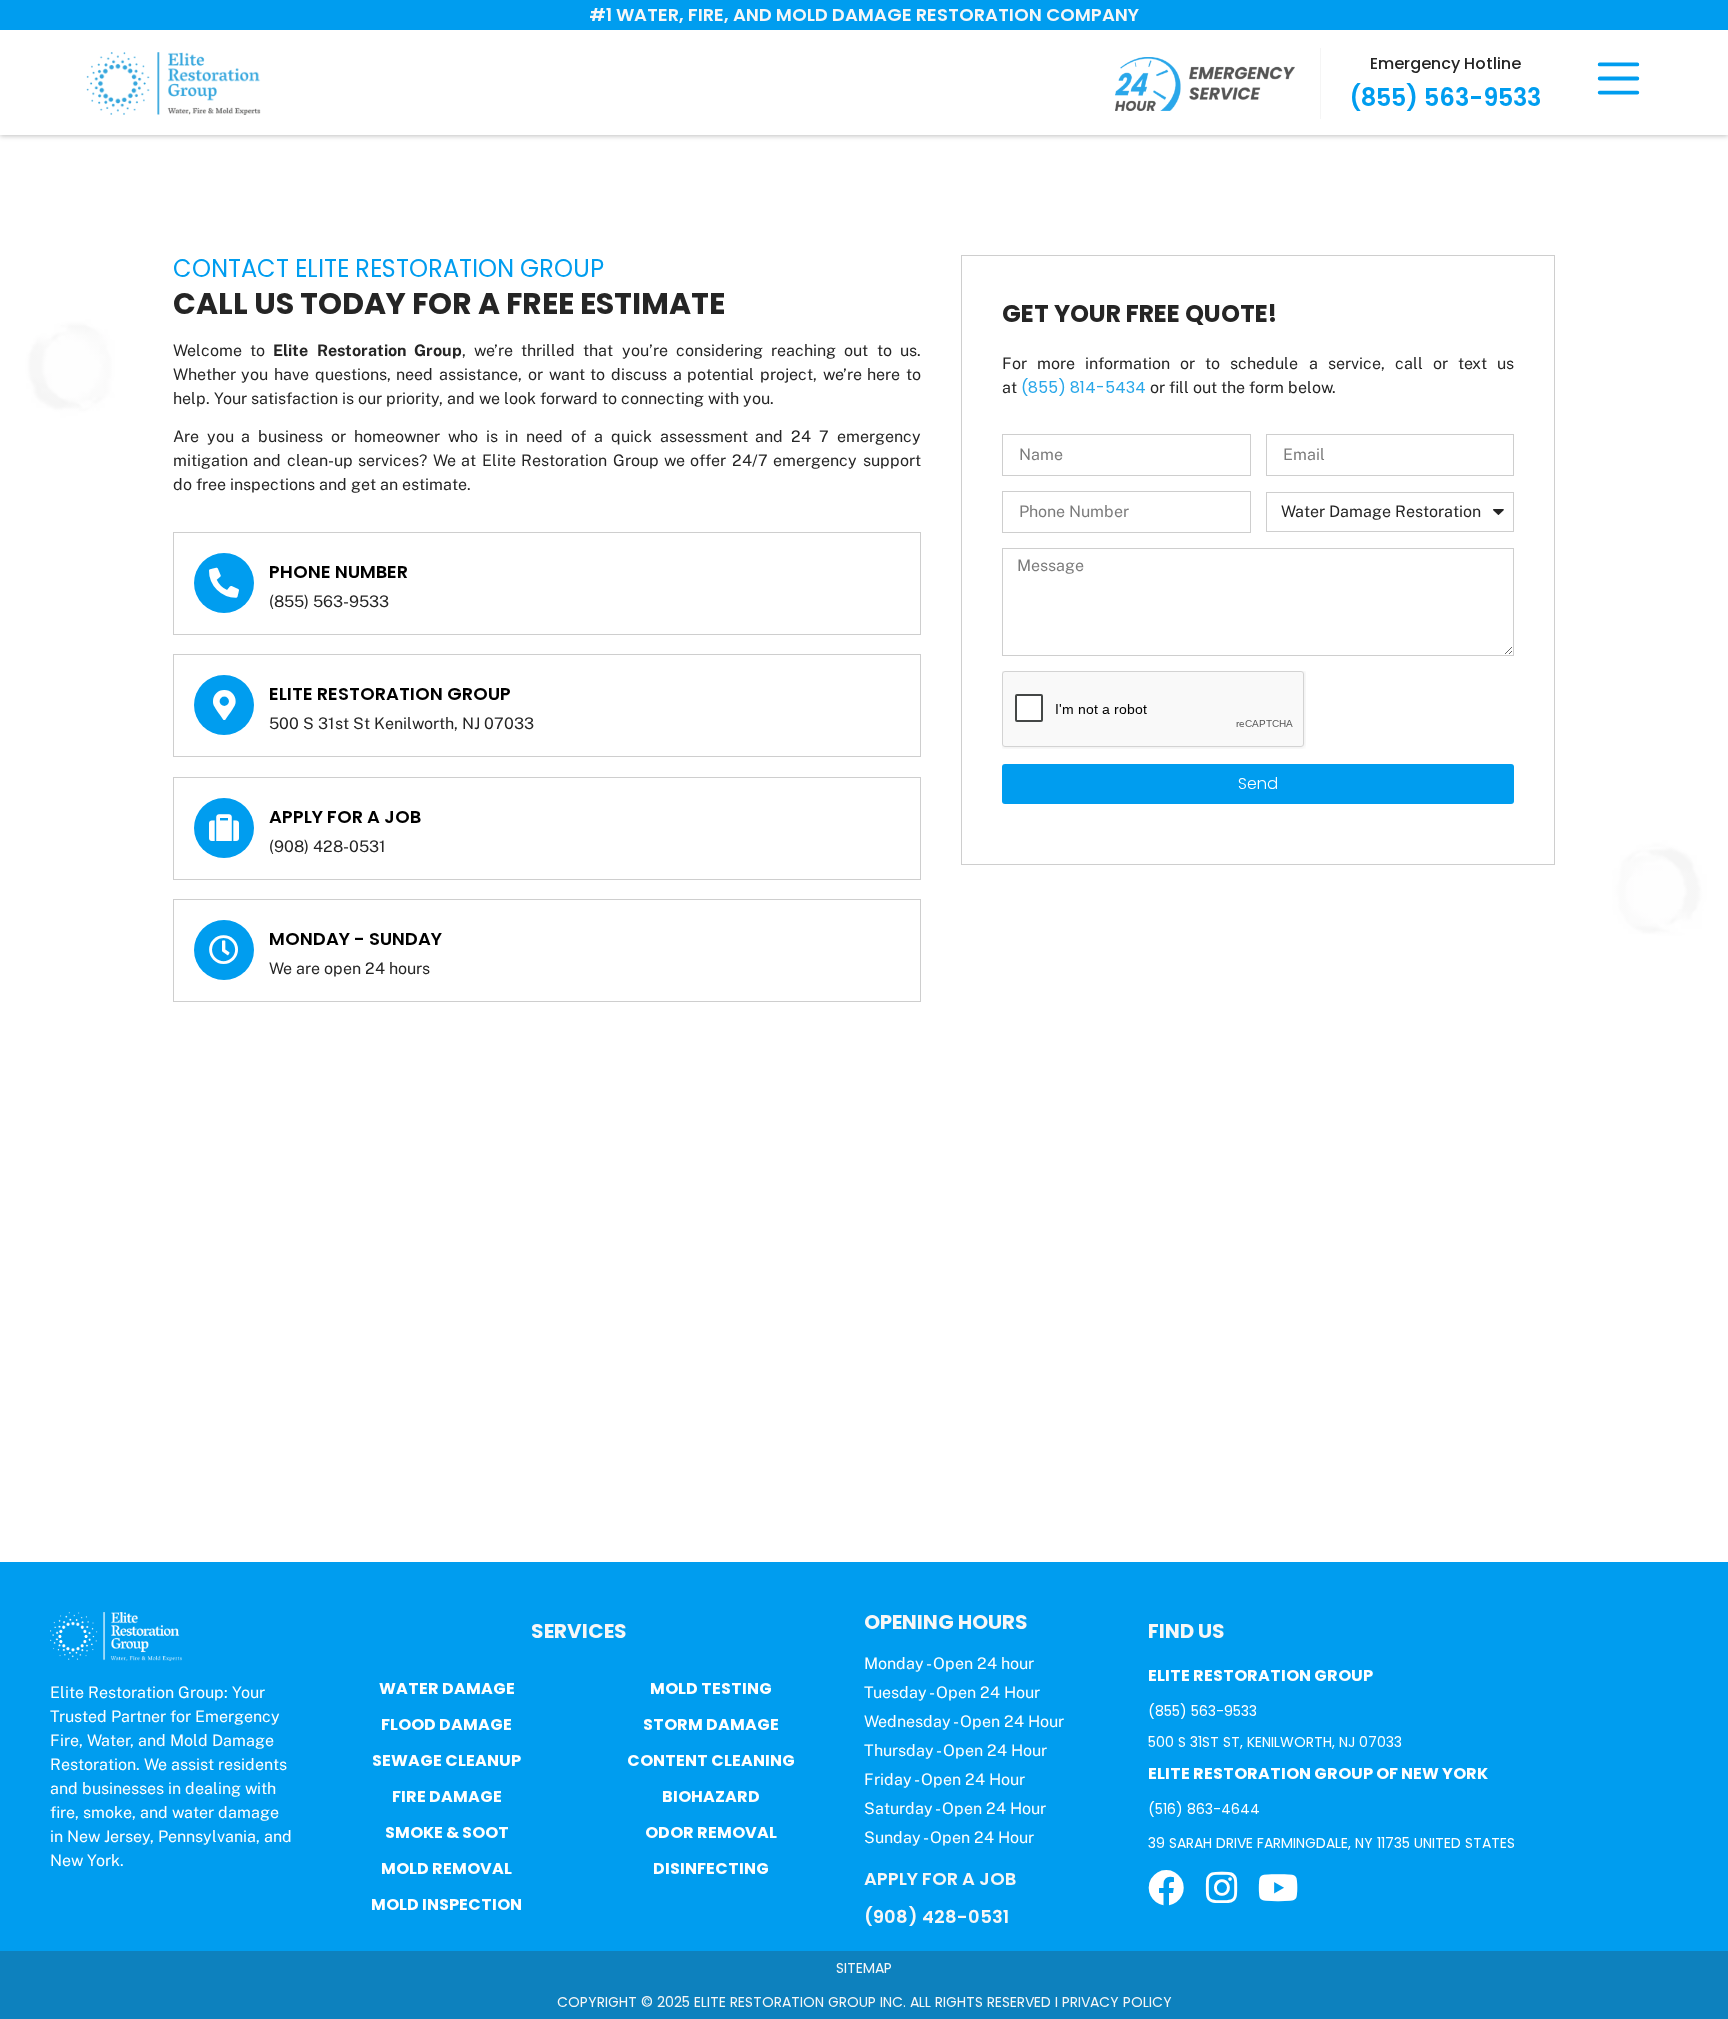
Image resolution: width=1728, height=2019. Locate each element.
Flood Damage (446, 1724)
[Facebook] (1166, 1888)
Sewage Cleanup (446, 1760)
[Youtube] (1278, 1888)
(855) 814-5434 (1083, 387)
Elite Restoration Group (390, 693)
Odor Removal (711, 1832)
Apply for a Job (345, 816)
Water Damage (447, 1688)
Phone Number (338, 571)
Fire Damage (447, 1796)
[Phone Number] (224, 583)
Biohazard (711, 1796)
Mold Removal (446, 1868)
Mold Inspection (446, 1904)
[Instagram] (1222, 1888)
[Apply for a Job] (224, 828)
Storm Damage (711, 1724)
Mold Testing (711, 1688)
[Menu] (1618, 78)
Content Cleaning (711, 1760)
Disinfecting (711, 1868)
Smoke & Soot (447, 1832)
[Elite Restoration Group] (224, 705)
